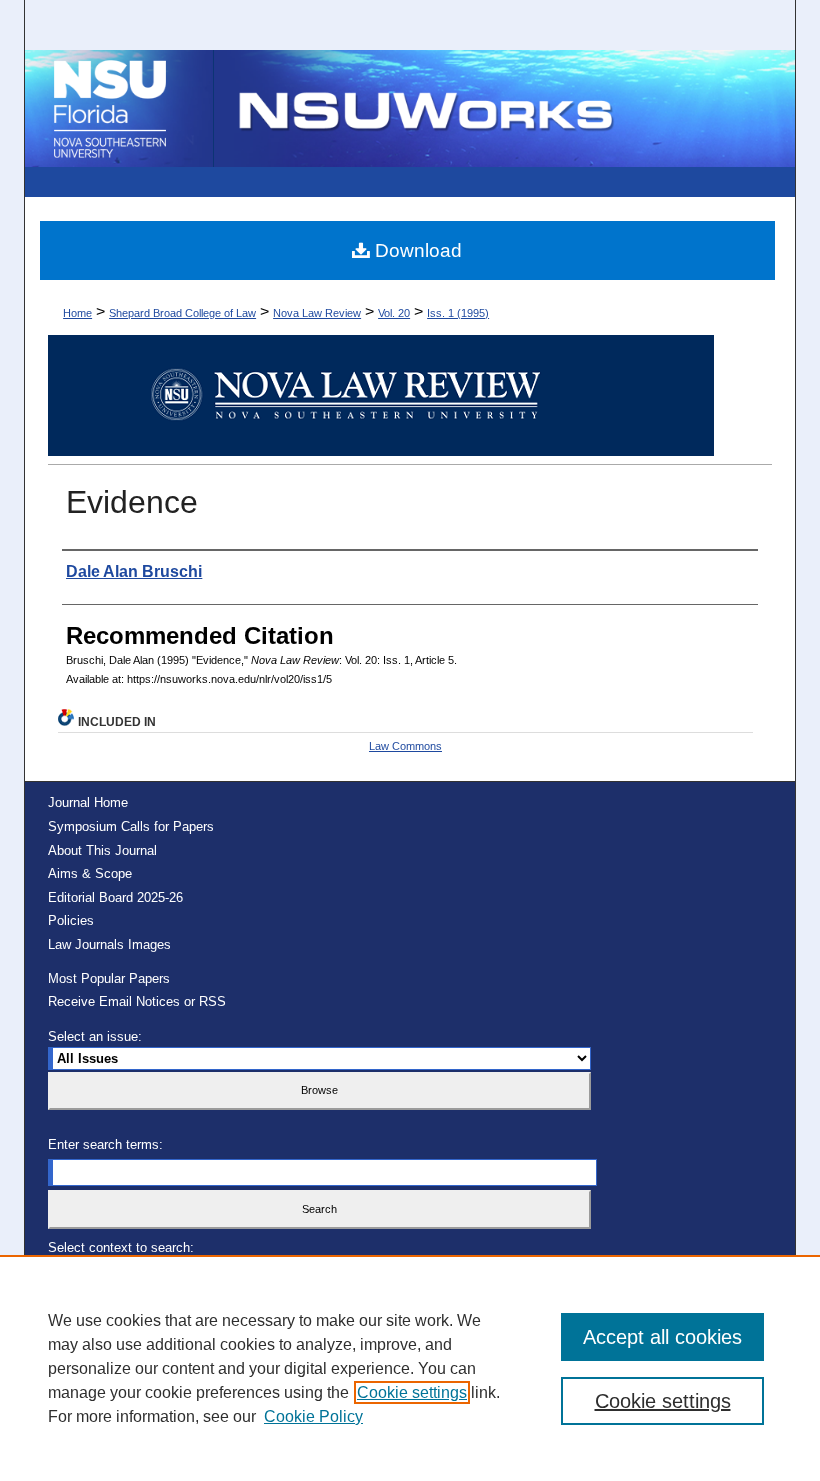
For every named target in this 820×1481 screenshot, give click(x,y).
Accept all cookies (662, 1337)
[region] (410, 1368)
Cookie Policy (313, 1416)
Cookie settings (412, 1392)
